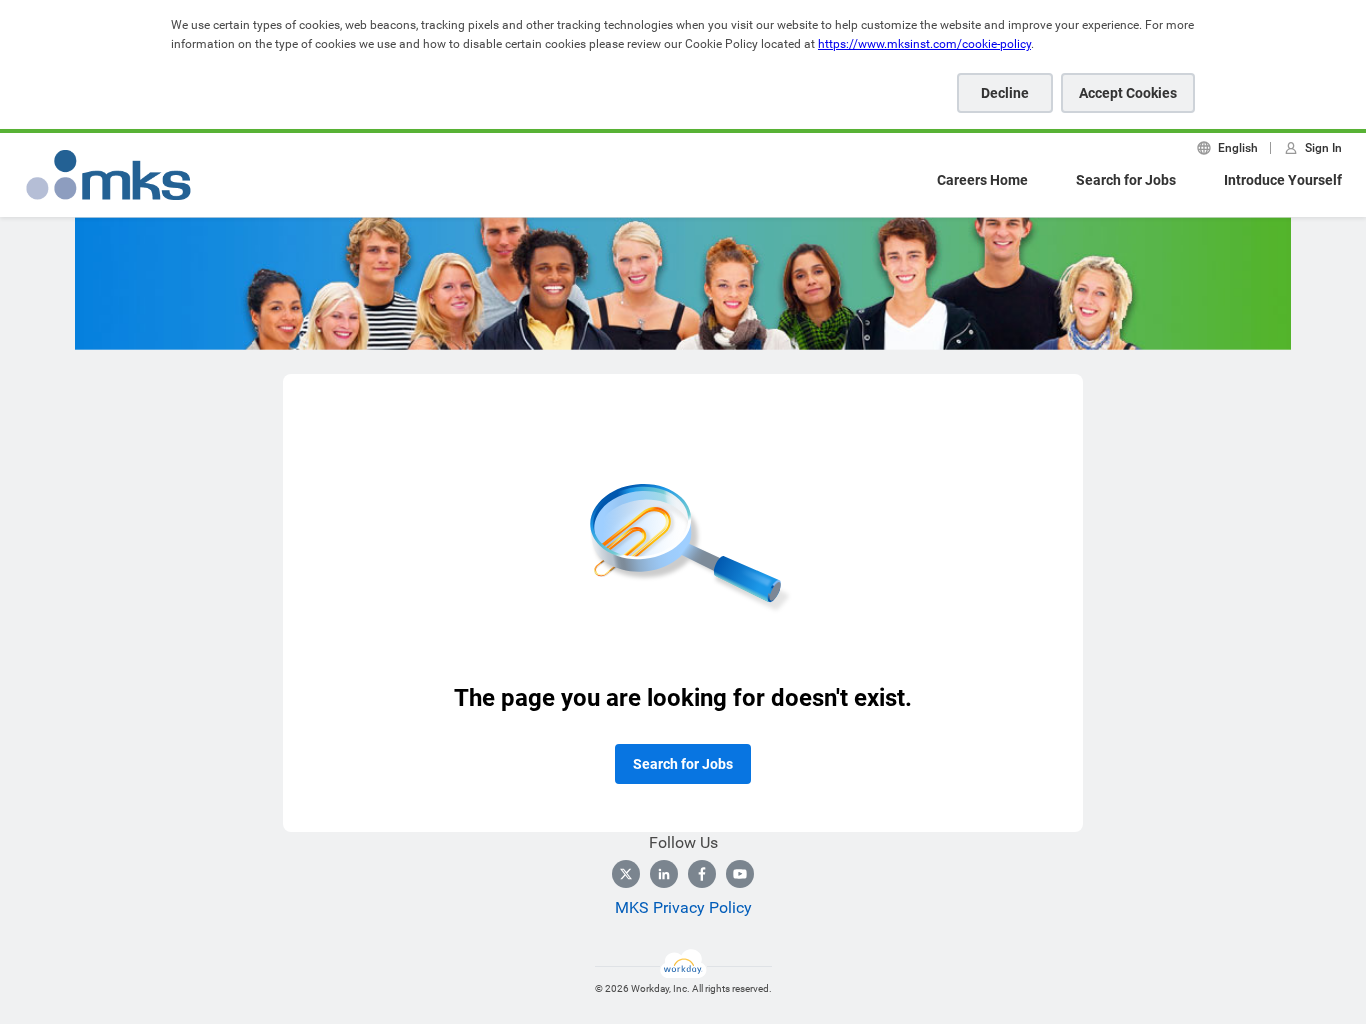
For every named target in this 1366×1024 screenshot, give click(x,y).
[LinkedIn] (664, 874)
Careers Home (982, 180)
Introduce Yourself (1283, 180)
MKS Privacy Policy (683, 907)
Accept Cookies (1128, 93)
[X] (626, 874)
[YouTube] (740, 874)
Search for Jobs (1126, 180)
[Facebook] (702, 874)
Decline (1005, 93)
